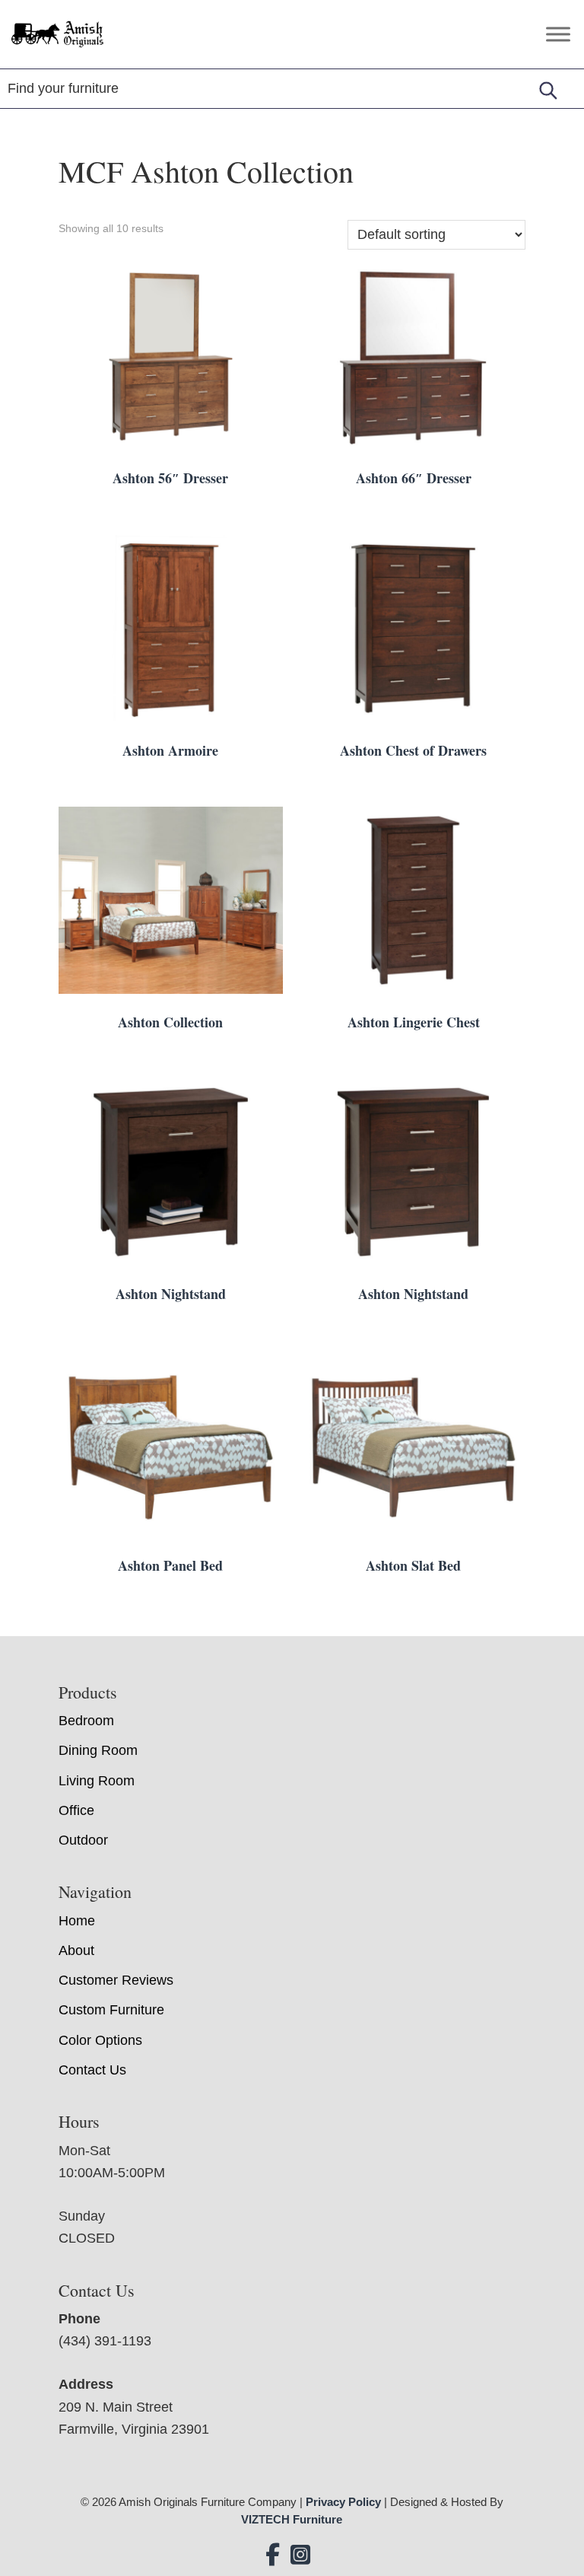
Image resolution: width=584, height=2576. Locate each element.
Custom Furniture (111, 2010)
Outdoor (83, 1840)
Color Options (100, 2040)
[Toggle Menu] (558, 34)
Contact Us (92, 2070)
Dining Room (98, 1750)
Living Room (97, 1781)
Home (77, 1921)
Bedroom (86, 1721)
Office (76, 1810)
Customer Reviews (116, 1980)
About (76, 1950)
